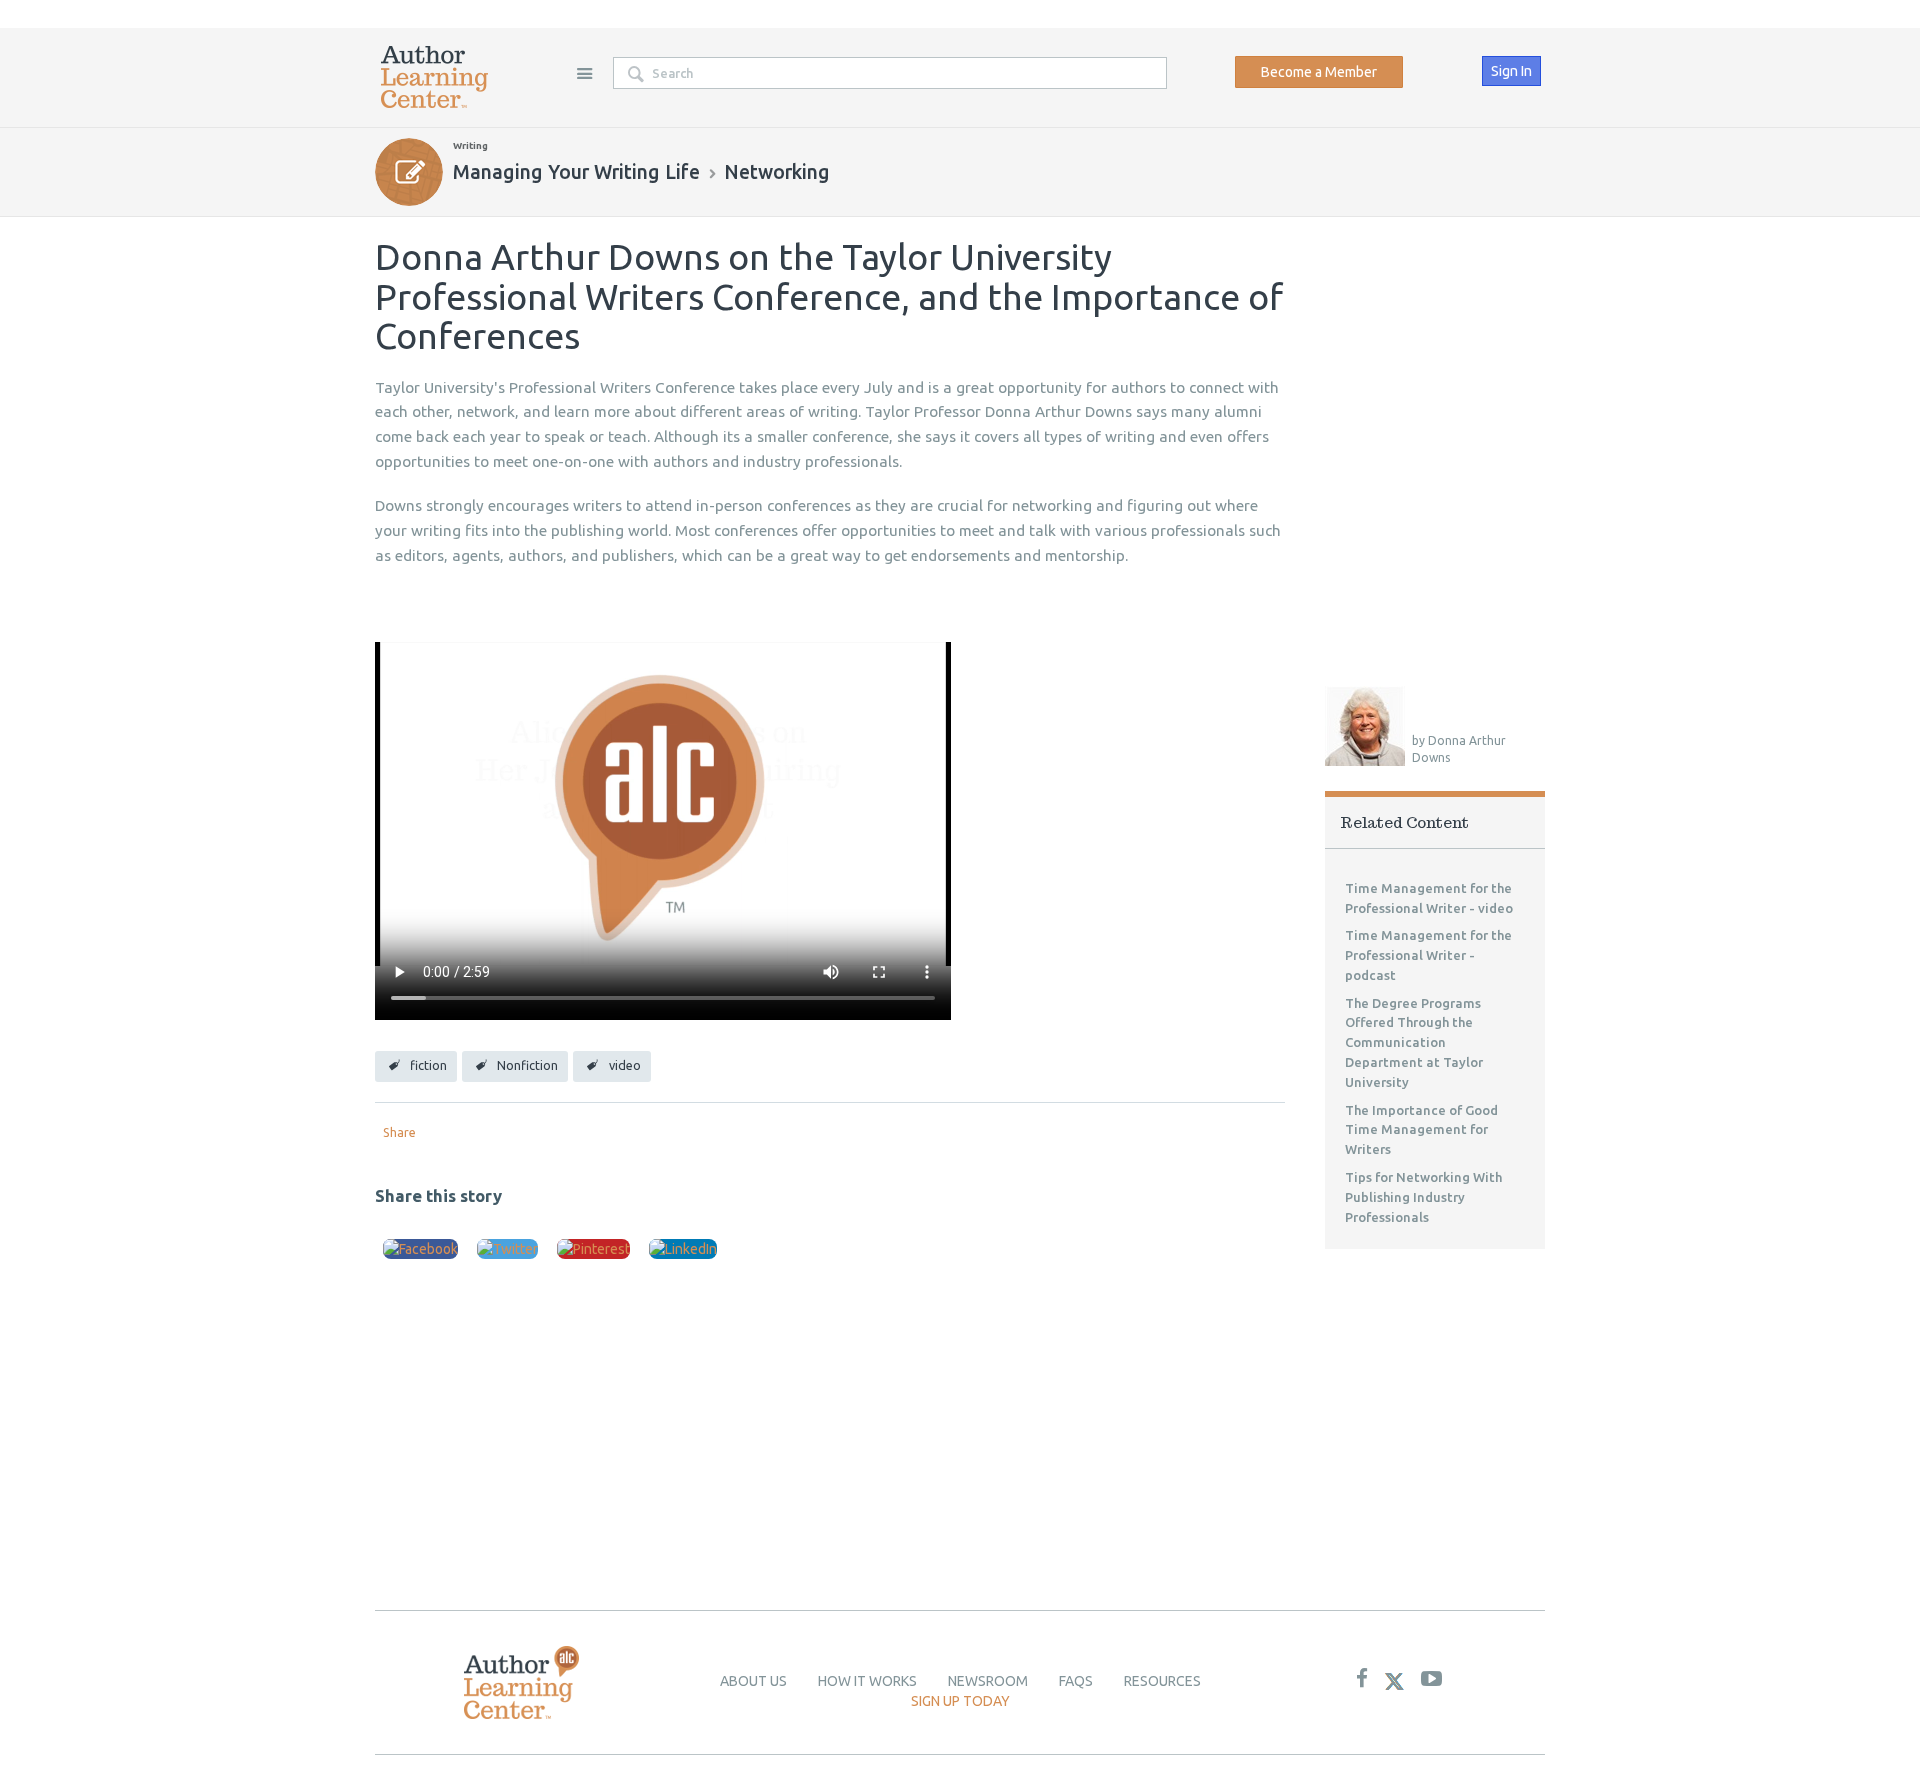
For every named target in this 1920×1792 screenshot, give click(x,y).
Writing (470, 145)
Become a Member (1319, 72)
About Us (753, 1681)
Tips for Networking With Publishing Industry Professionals (1423, 1197)
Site (584, 73)
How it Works (867, 1681)
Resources (1162, 1681)
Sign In (1511, 71)
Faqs (1076, 1681)
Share (399, 1132)
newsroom (988, 1681)
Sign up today (960, 1701)
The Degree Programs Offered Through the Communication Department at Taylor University (1414, 1042)
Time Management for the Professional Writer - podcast (1428, 955)
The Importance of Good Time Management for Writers (1421, 1130)
